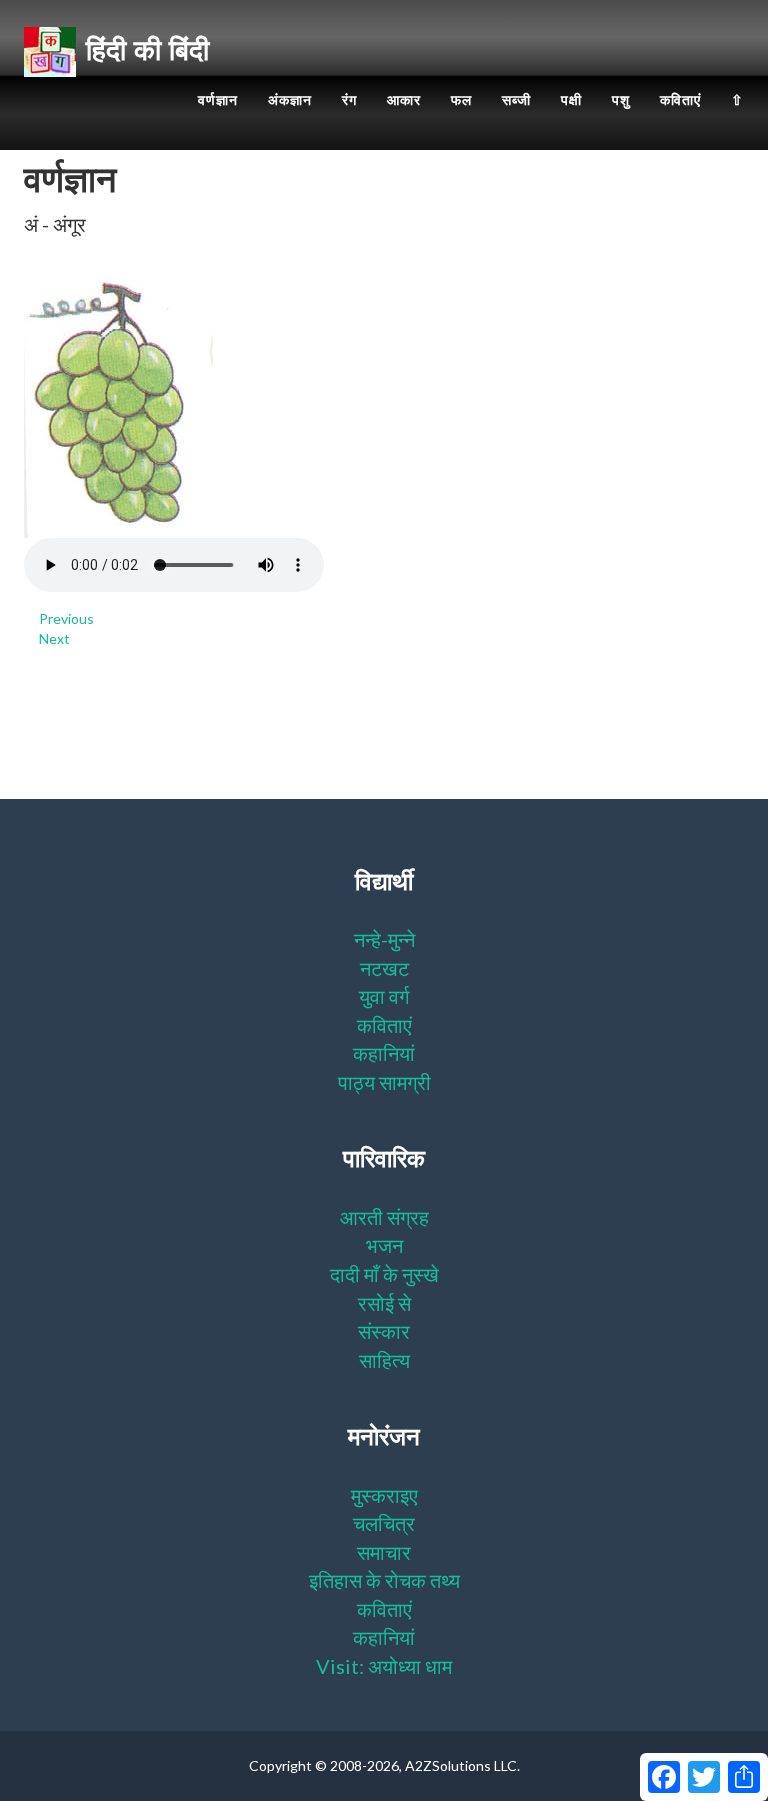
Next (54, 638)
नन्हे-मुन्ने (384, 939)
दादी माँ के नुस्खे (384, 1274)
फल (461, 100)
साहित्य (384, 1360)
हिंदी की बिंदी (147, 50)
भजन (384, 1245)
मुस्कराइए (384, 1495)
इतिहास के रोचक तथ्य (384, 1580)
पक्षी (571, 100)
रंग (349, 100)
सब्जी (516, 100)
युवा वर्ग (384, 996)
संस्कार (384, 1331)
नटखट (384, 968)
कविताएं (680, 100)
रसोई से (384, 1303)
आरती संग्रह (384, 1217)
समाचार (384, 1552)
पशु (621, 100)
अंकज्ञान (290, 100)
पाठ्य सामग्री (384, 1082)
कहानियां (384, 1053)
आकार (404, 100)
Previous (66, 618)
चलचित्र (384, 1523)
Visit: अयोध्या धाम (384, 1666)
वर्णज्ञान (218, 100)
